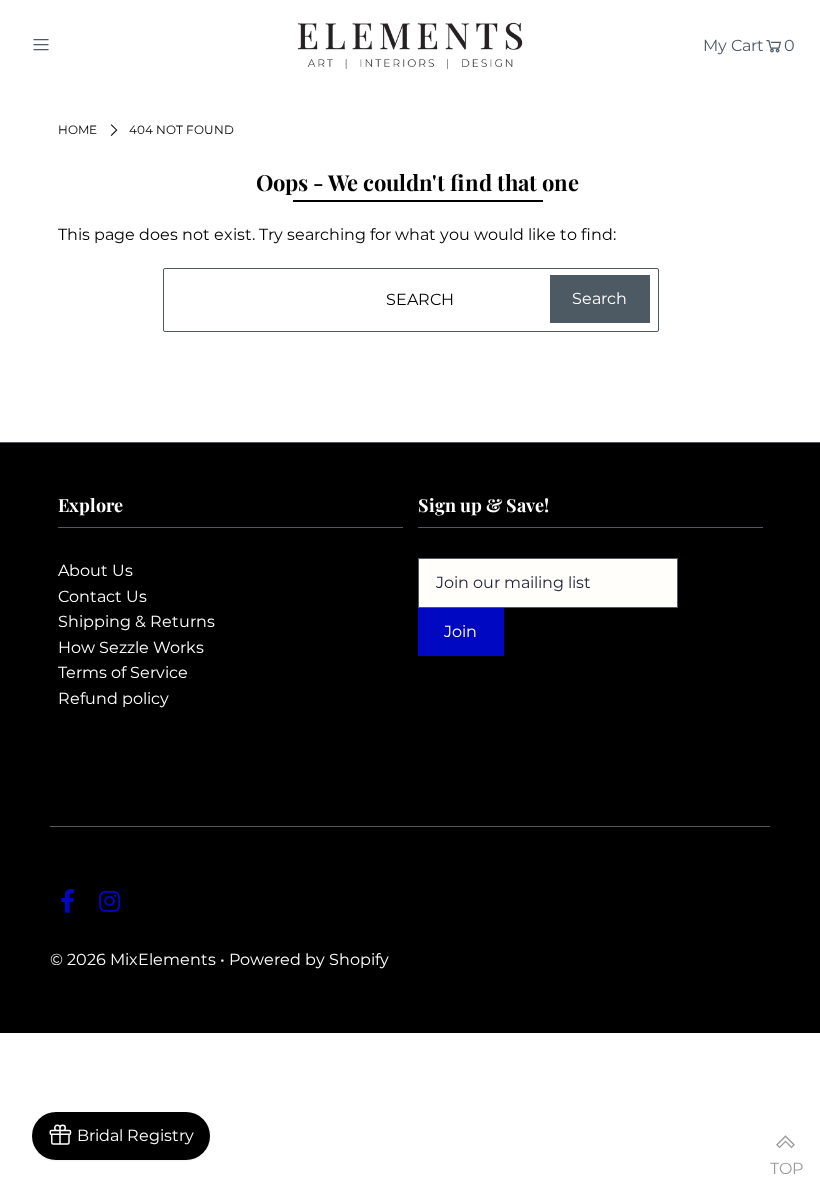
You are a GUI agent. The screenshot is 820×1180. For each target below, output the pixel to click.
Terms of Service (123, 672)
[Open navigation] (82, 44)
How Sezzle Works (131, 647)
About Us (95, 570)
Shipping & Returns (136, 621)
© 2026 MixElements (133, 959)
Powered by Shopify (309, 959)
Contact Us (102, 596)
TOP (785, 1159)
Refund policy (113, 698)
